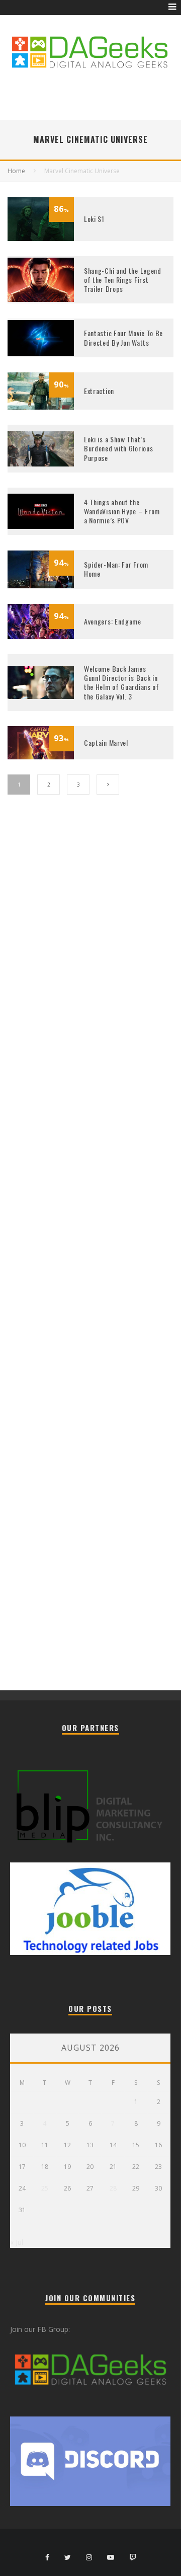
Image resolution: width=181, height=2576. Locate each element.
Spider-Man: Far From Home (116, 569)
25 (45, 2188)
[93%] (41, 757)
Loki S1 (94, 219)
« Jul (17, 2242)
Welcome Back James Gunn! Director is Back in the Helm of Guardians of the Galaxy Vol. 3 (122, 682)
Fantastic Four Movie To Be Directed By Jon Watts (123, 337)
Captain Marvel (106, 743)
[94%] (41, 586)
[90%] (41, 407)
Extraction (99, 391)
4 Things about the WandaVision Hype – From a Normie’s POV (122, 511)
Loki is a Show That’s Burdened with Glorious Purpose (118, 448)
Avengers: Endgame (113, 621)
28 (113, 2188)
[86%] (41, 238)
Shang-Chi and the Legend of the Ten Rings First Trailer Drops (123, 280)
